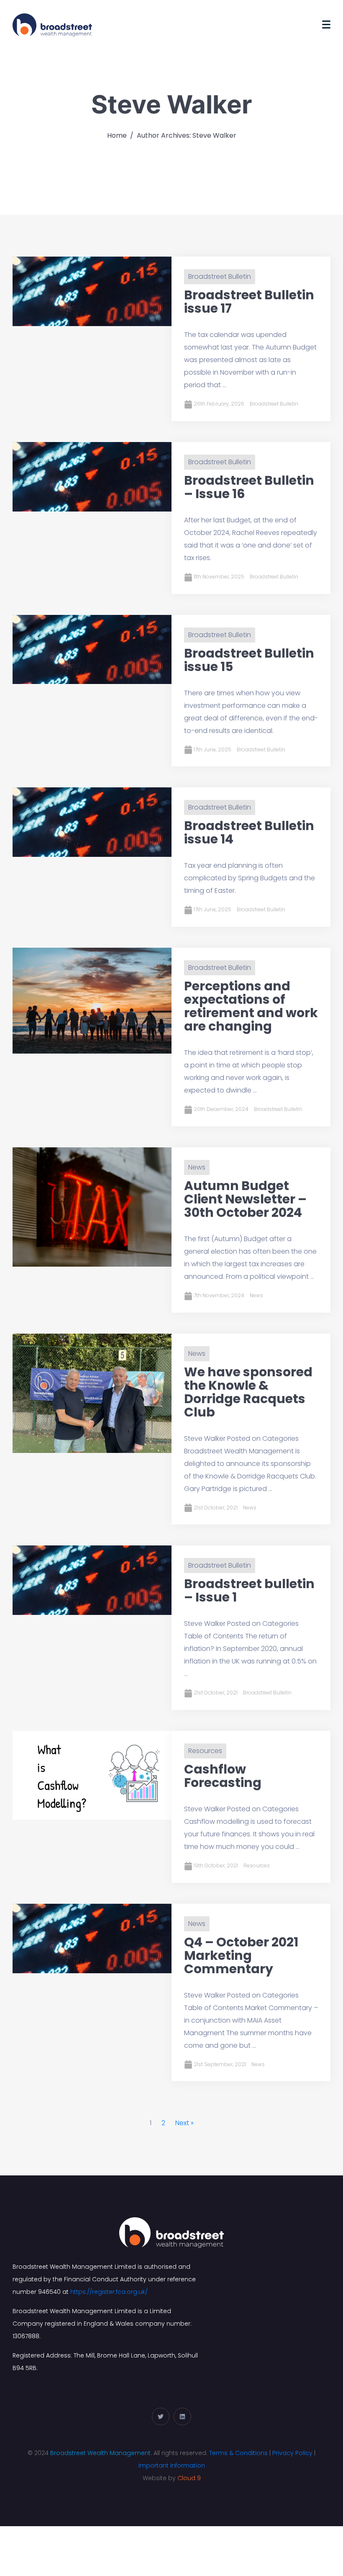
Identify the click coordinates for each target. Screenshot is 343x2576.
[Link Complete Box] (171, 339)
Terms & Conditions (238, 2453)
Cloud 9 (189, 2478)
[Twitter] (161, 2417)
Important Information (172, 2465)
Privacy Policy (292, 2453)
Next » (184, 2123)
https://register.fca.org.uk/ (109, 2292)
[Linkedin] (182, 2417)
